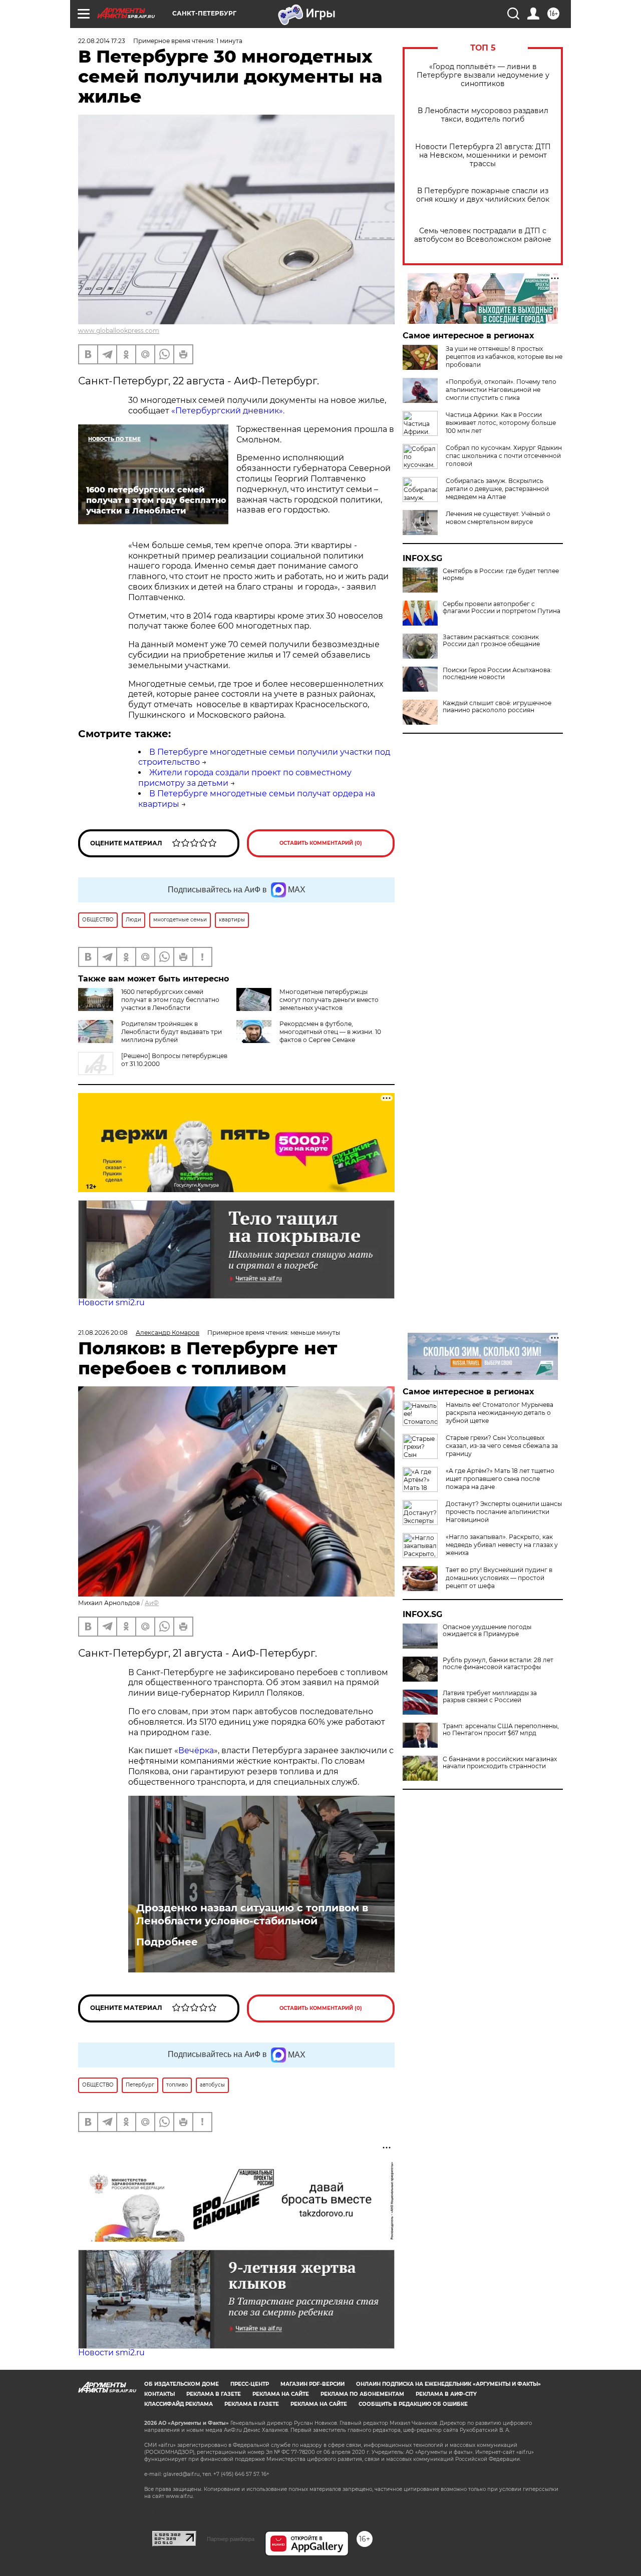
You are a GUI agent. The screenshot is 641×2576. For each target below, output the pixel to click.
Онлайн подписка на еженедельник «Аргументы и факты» (448, 2384)
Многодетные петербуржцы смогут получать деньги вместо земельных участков (329, 1000)
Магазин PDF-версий (312, 2384)
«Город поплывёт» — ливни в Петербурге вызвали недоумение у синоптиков (483, 75)
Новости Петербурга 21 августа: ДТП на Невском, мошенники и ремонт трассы (483, 155)
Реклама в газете (214, 2394)
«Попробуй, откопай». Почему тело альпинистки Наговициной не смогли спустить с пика (501, 390)
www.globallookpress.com (119, 331)
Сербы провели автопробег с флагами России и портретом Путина (502, 608)
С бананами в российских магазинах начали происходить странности (500, 1763)
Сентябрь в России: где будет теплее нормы (501, 575)
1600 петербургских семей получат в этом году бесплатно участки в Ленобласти (170, 1000)
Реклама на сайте (281, 2394)
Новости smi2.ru (111, 1303)
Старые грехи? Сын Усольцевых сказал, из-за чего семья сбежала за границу (502, 1446)
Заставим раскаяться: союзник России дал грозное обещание (491, 641)
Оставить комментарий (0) (321, 843)
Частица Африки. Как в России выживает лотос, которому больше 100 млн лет (501, 423)
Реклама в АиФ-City (446, 2394)
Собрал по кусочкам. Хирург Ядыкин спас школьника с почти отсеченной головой (504, 456)
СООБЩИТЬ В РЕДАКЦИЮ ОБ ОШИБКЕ (413, 2404)
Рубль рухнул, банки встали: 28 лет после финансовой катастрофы (498, 1664)
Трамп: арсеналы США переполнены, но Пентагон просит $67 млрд (501, 1730)
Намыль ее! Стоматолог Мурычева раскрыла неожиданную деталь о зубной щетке (500, 1413)
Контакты (159, 2394)
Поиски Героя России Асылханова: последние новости (497, 674)
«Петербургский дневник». (228, 411)
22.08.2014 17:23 (102, 41)
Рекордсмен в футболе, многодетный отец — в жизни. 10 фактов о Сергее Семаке (330, 1032)
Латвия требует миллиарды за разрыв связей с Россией (490, 1697)
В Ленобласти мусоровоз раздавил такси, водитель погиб (483, 115)
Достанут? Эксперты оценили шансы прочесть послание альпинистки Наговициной (504, 1512)
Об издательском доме (182, 2384)
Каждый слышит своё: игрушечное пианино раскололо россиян (497, 707)
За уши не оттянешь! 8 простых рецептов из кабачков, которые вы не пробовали (504, 357)
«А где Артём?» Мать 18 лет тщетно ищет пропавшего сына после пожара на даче (500, 1479)
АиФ (152, 1603)
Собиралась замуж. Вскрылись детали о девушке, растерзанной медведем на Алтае (497, 489)
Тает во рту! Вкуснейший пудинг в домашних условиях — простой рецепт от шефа (499, 1578)
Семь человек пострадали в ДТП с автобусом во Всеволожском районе (483, 235)
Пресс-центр (250, 2384)
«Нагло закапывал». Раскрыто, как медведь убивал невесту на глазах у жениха (502, 1545)
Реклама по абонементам (362, 2394)
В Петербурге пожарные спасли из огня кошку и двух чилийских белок (483, 195)
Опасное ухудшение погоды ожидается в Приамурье (487, 1631)
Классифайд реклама (179, 2404)
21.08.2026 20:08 (103, 1333)
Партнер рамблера (231, 2539)
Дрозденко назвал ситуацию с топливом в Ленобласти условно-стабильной (252, 1914)
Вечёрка (196, 1750)
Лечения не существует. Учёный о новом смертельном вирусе (498, 518)
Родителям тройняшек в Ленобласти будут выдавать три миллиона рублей (172, 1032)
